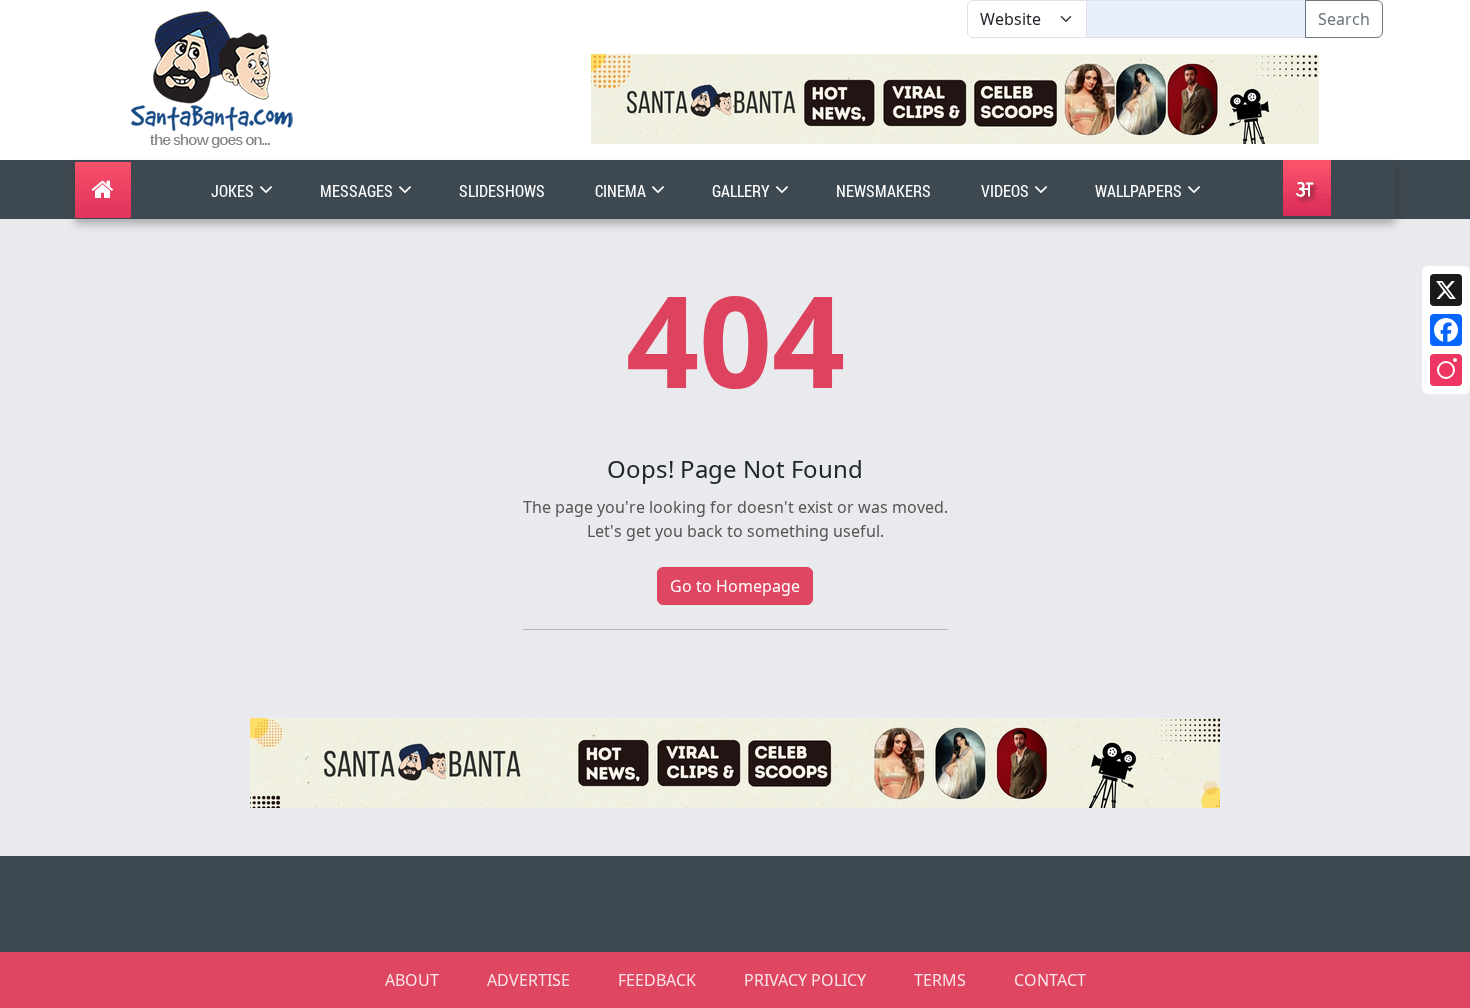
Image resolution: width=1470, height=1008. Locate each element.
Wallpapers (1140, 190)
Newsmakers (883, 190)
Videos (1006, 190)
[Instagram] (1446, 370)
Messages (358, 190)
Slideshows (502, 190)
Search (1344, 19)
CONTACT (1050, 980)
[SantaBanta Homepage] (212, 78)
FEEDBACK (657, 980)
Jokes (234, 190)
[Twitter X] (1446, 290)
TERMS (940, 980)
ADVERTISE (528, 980)
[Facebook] (1446, 330)
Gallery (742, 190)
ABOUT (412, 980)
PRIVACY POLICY (805, 980)
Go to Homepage (735, 586)
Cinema (622, 190)
